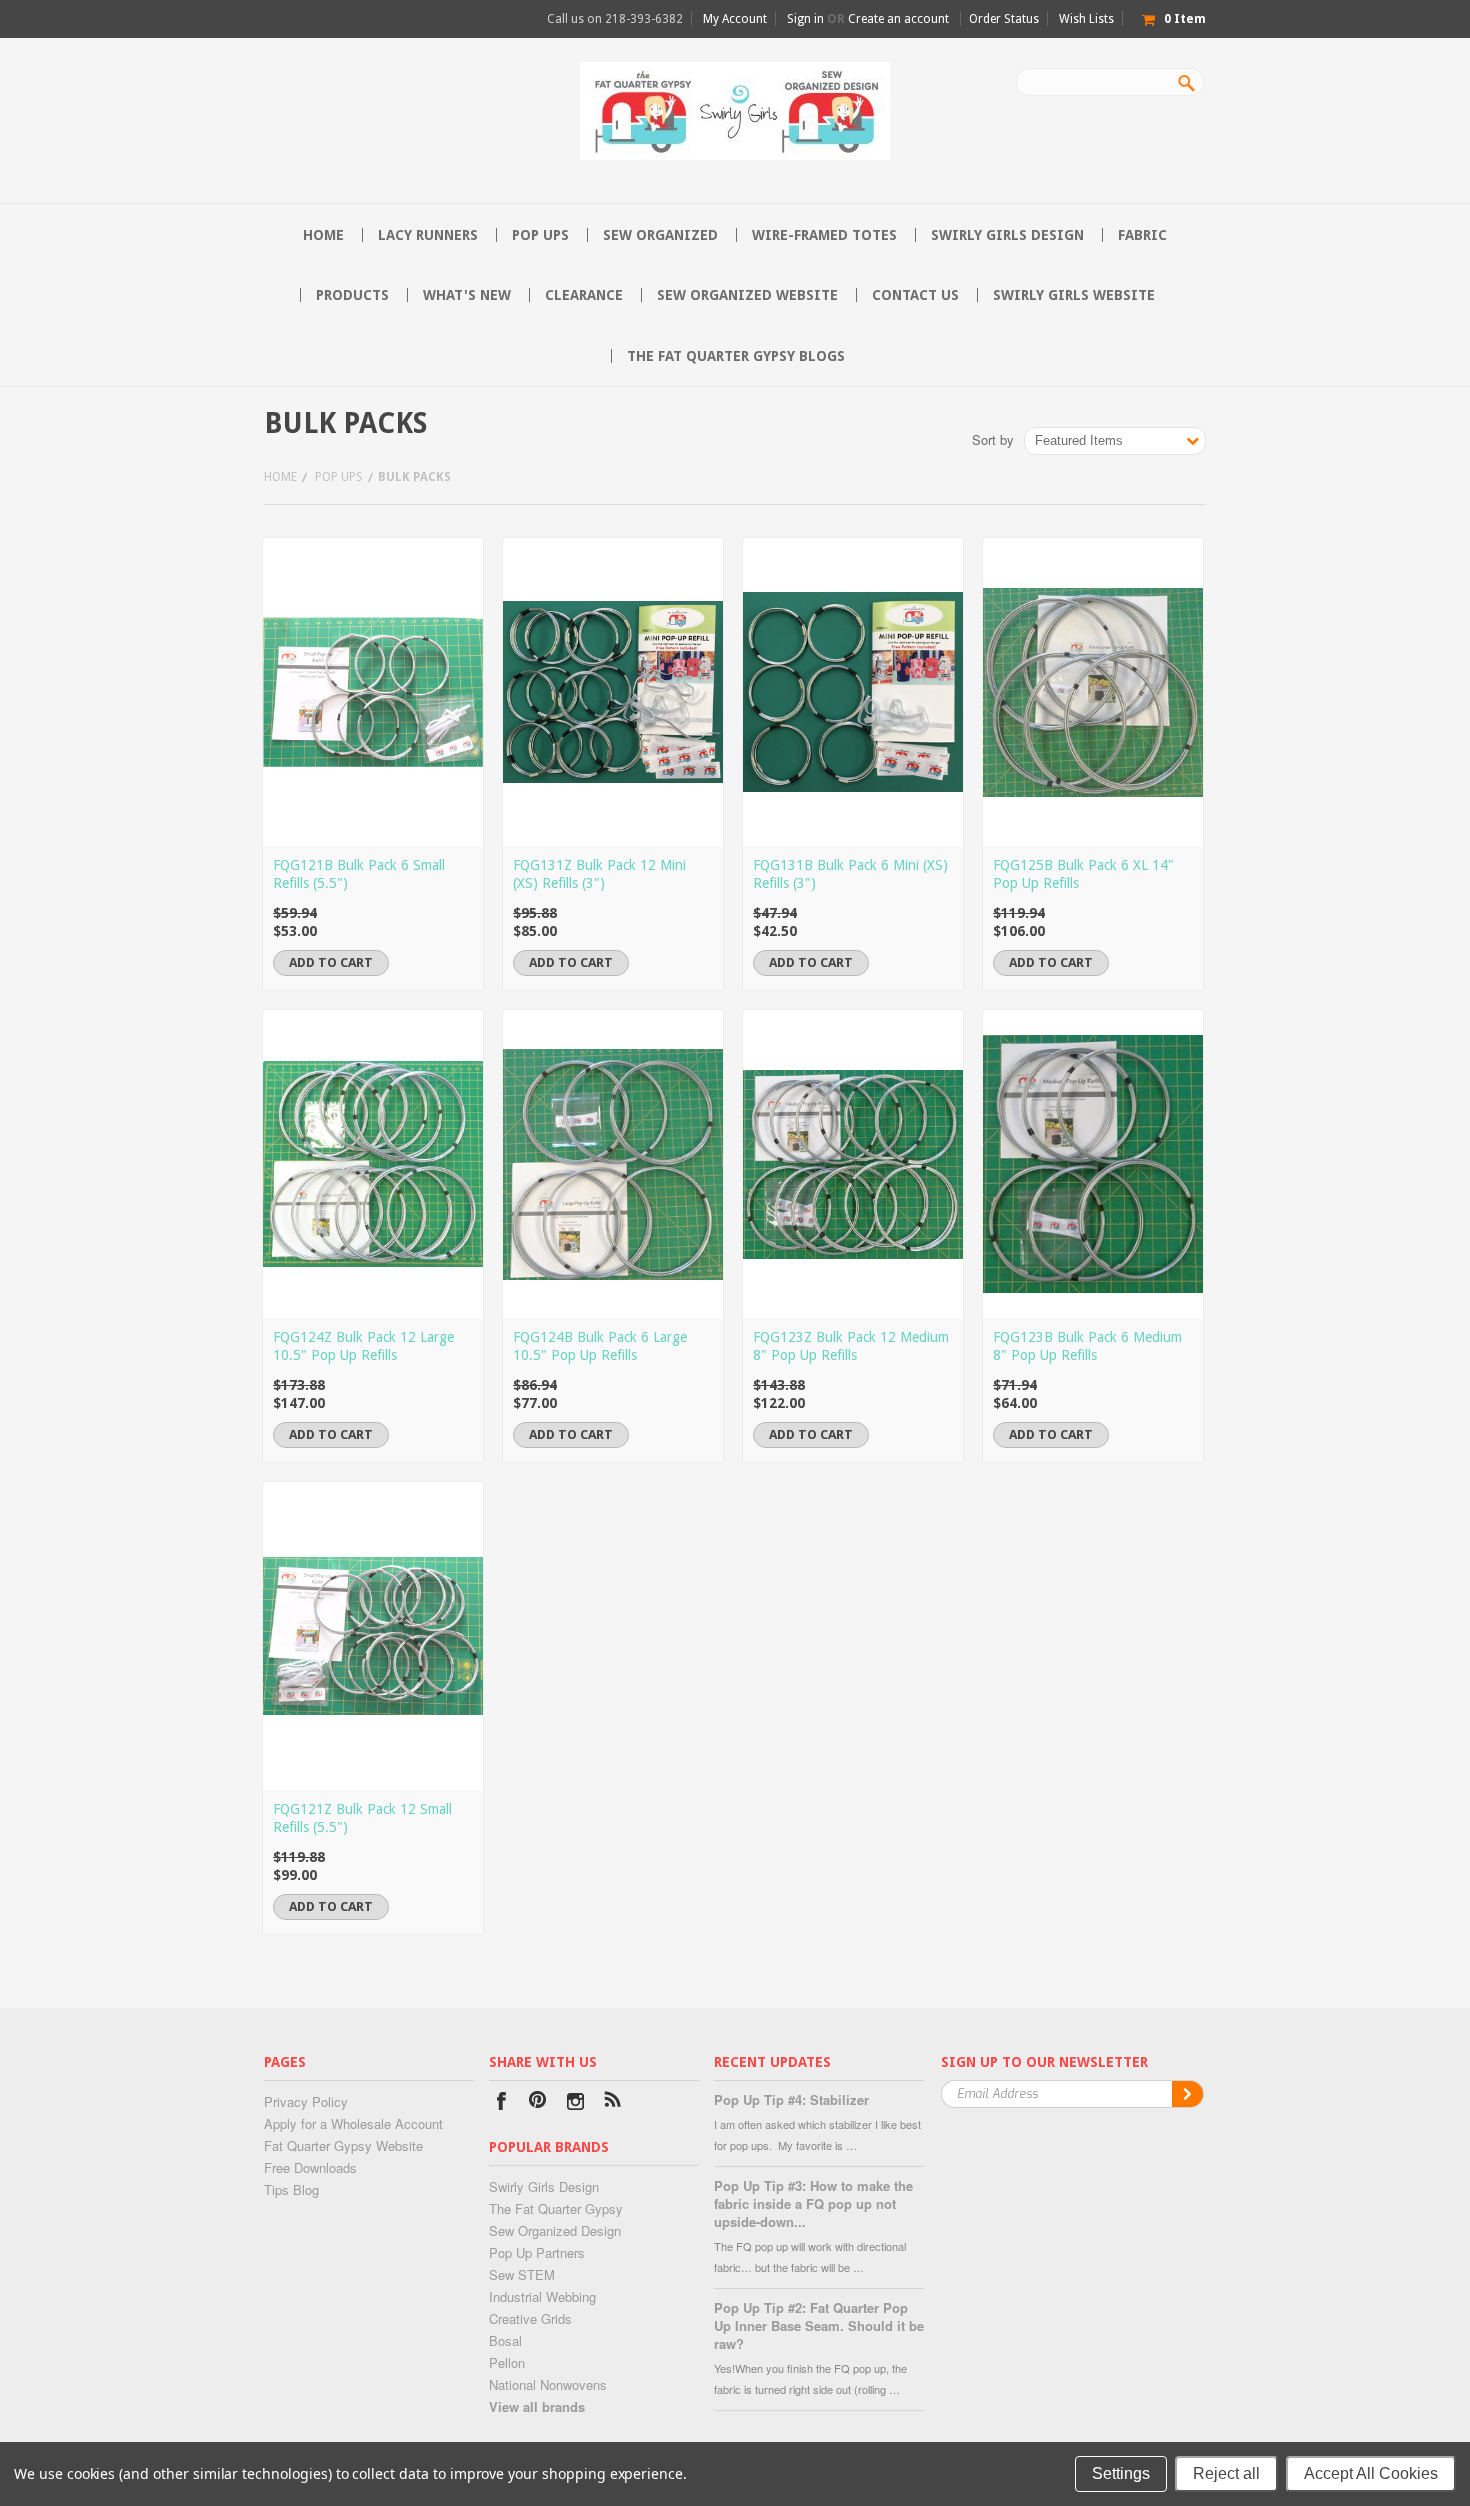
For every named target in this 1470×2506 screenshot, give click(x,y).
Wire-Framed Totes (824, 235)
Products (352, 295)
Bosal (505, 2340)
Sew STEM (522, 2274)
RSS (612, 2103)
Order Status (1004, 19)
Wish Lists (1086, 19)
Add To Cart (331, 962)
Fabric (1142, 235)
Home (280, 477)
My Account (735, 19)
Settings (1121, 2473)
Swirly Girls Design (1007, 235)
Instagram (575, 2103)
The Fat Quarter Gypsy (556, 2208)
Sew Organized (660, 235)
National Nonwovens (548, 2384)
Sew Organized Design (555, 2230)
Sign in (805, 19)
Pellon (507, 2362)
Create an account (898, 19)
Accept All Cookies (1371, 2473)
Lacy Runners (428, 235)
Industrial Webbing (542, 2296)
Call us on (615, 19)
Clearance (584, 295)
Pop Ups (540, 235)
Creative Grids (530, 2318)
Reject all (1226, 2473)
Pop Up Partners (537, 2252)
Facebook (501, 2103)
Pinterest (538, 2103)
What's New (467, 295)
